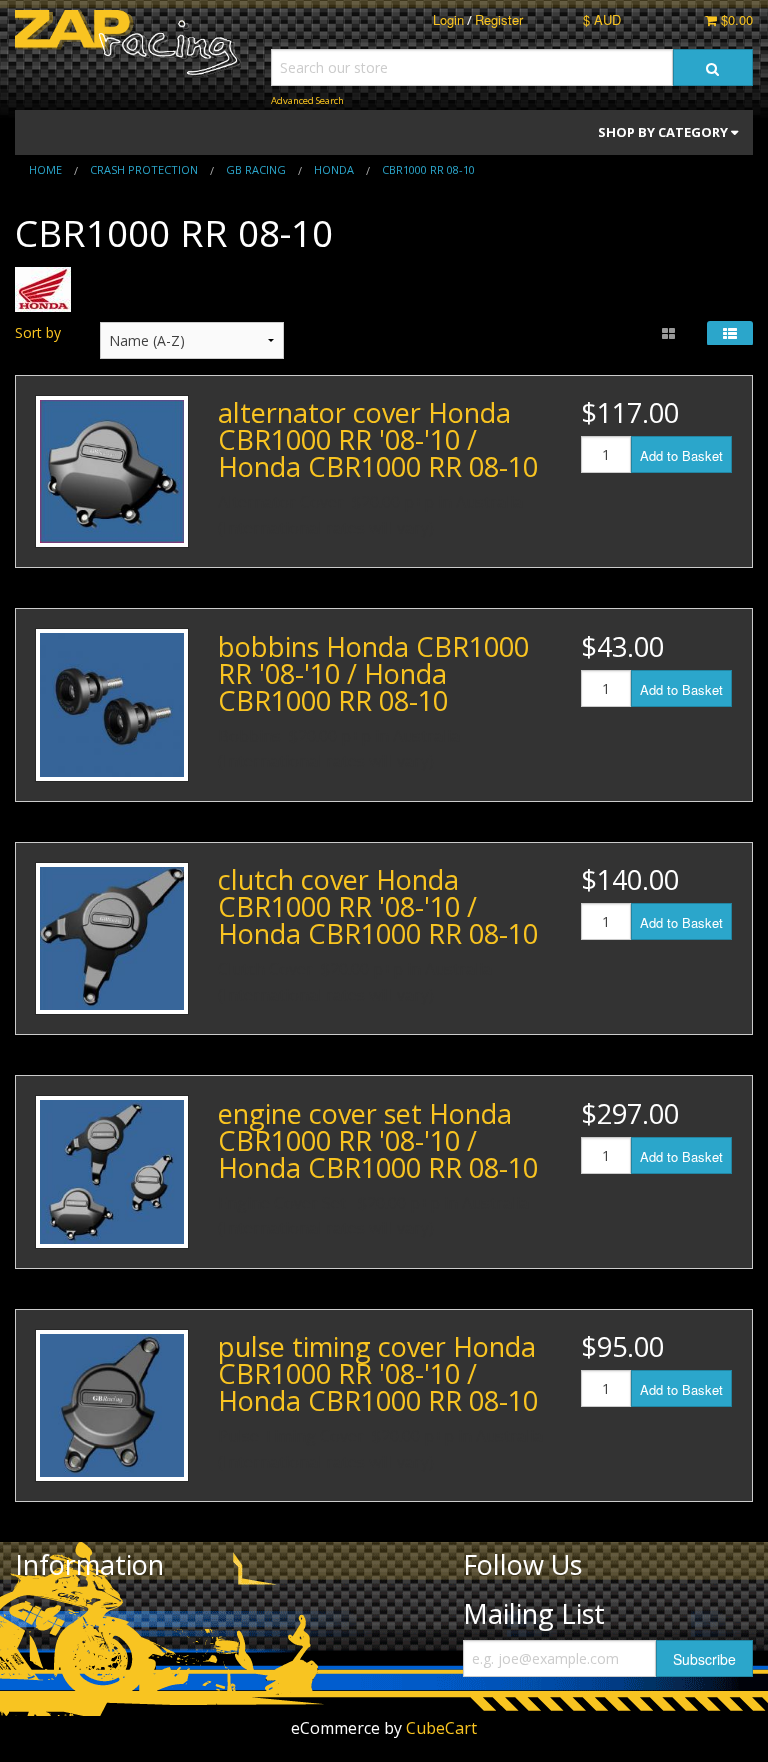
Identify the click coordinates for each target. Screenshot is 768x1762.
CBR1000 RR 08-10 (428, 169)
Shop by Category (664, 132)
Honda (334, 169)
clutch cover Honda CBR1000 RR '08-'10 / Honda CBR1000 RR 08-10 (378, 906)
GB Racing (256, 169)
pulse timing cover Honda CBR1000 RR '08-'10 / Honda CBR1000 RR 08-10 (378, 1373)
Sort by (38, 332)
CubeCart (441, 1728)
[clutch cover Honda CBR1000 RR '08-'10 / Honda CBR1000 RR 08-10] (112, 939)
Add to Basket (681, 455)
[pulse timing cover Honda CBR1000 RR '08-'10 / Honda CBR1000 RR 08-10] (112, 1406)
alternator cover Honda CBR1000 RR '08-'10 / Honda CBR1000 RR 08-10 (378, 439)
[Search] (713, 67)
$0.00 (735, 19)
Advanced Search (307, 100)
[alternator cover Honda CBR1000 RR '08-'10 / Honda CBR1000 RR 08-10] (112, 472)
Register (499, 19)
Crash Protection (144, 169)
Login (448, 19)
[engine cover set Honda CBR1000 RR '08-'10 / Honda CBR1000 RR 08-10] (112, 1172)
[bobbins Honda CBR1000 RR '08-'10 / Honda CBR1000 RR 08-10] (112, 705)
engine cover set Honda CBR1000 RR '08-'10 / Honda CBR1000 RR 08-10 (378, 1140)
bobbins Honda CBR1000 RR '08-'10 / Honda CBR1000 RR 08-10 (373, 673)
